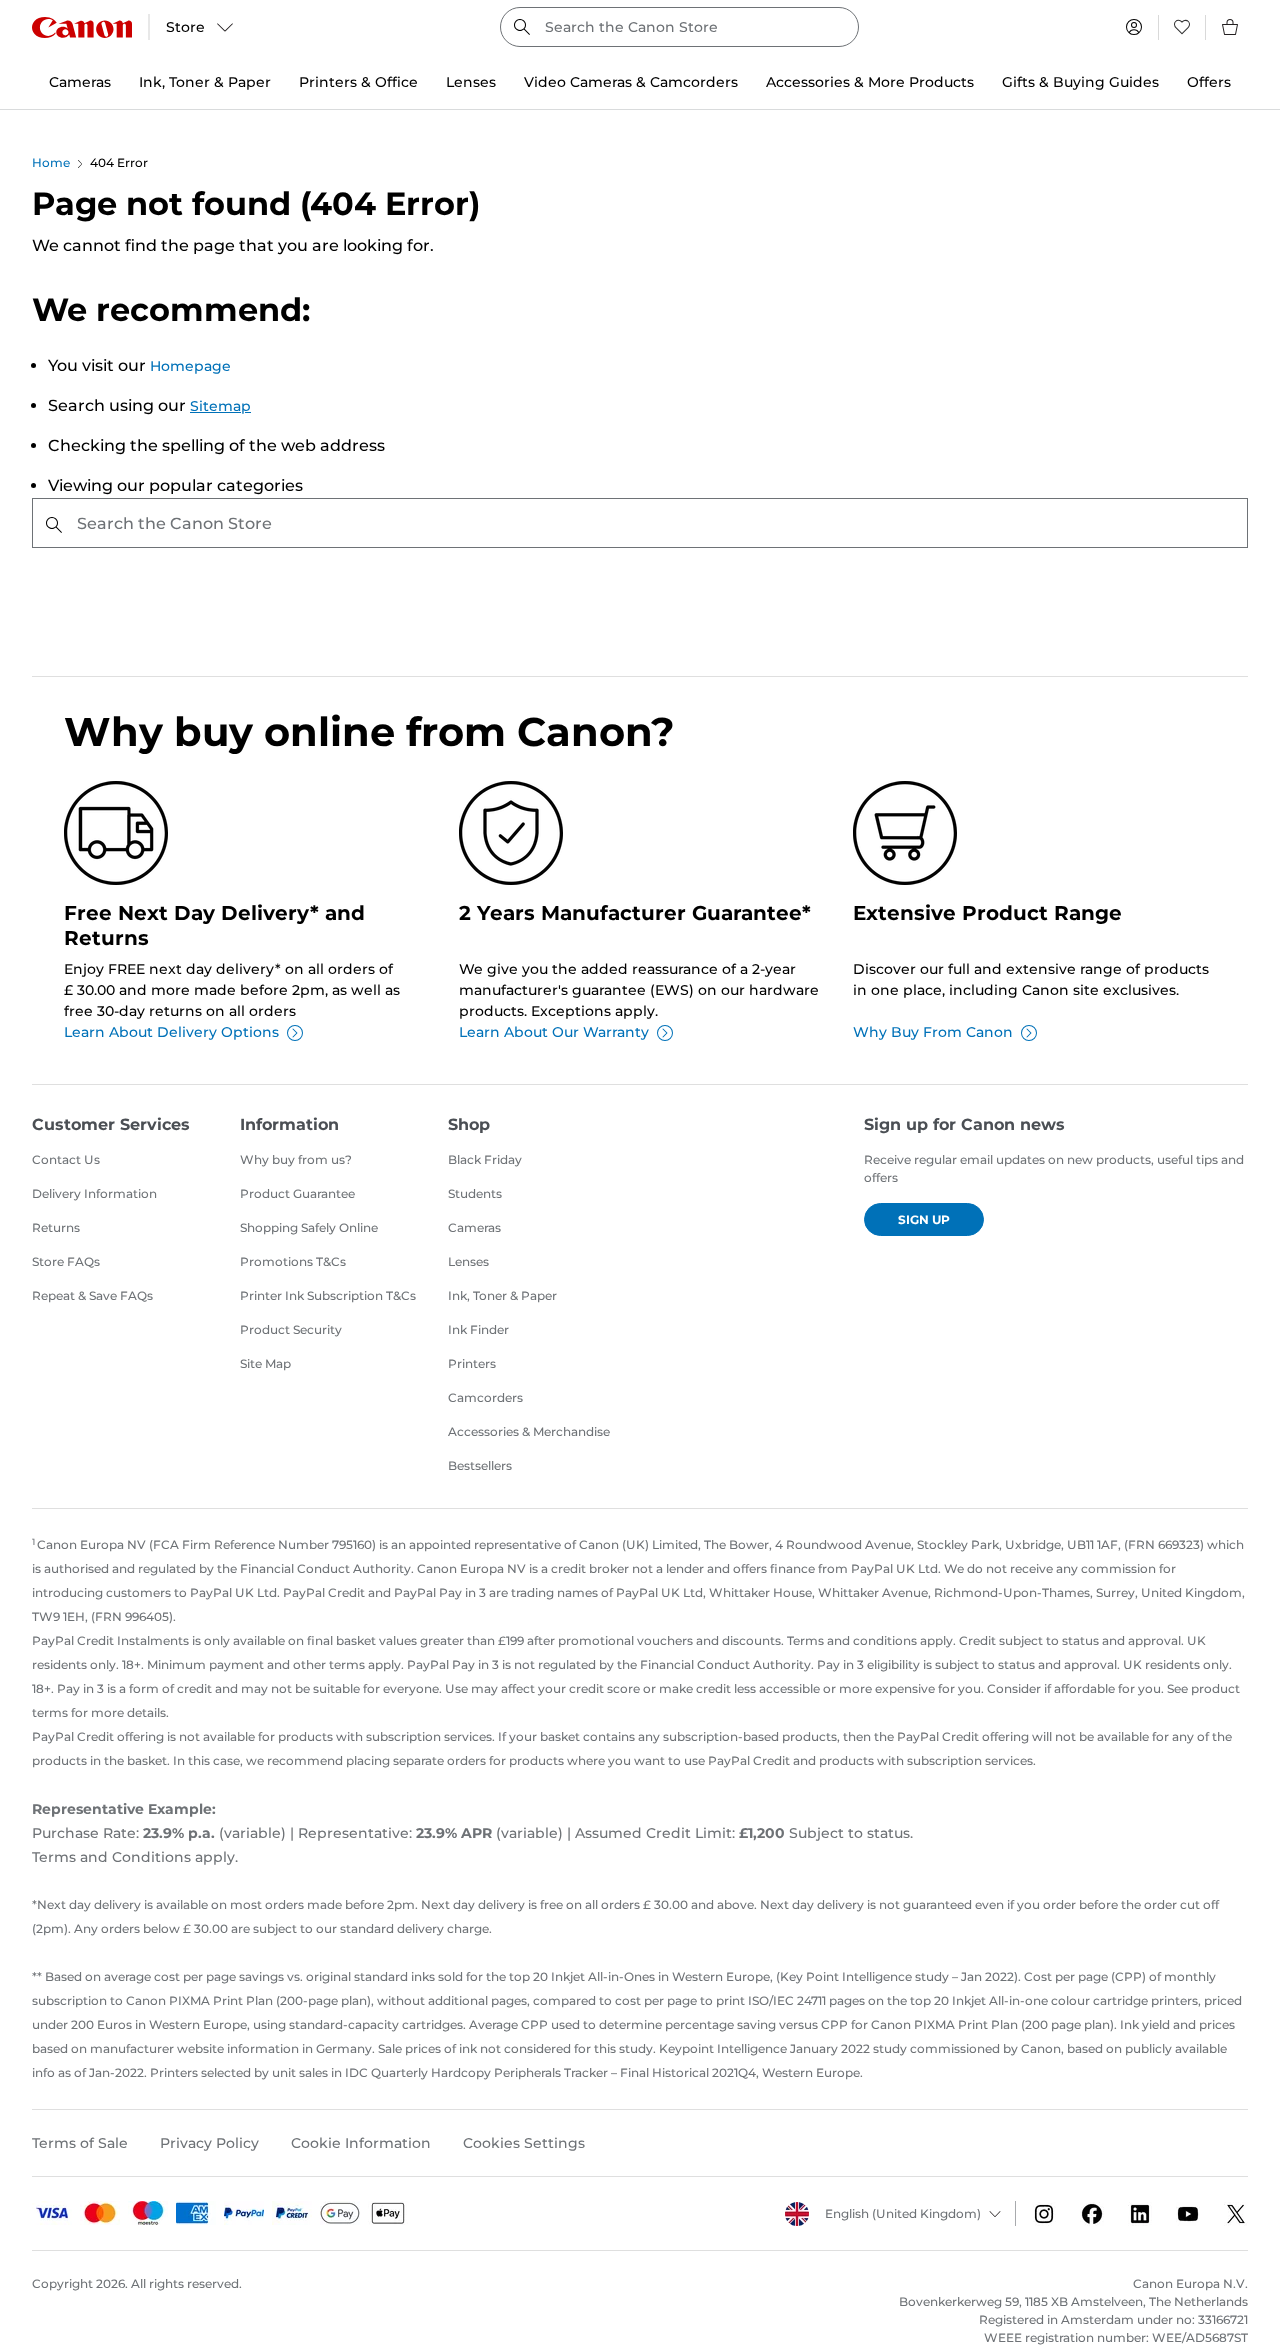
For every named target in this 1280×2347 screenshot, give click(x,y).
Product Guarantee (297, 1193)
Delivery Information (94, 1193)
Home (51, 162)
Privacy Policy (209, 2143)
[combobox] (679, 27)
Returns (56, 1227)
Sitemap (220, 406)
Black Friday (485, 1159)
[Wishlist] (1182, 27)
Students (475, 1193)
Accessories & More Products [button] (870, 82)
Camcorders (485, 1397)
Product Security (291, 1329)
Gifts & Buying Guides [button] (1080, 82)
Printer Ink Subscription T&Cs (328, 1295)
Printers (472, 1363)
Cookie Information (361, 2143)
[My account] (1134, 27)
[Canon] (82, 27)
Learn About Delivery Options (171, 1032)
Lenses (468, 1261)
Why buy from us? (296, 1159)
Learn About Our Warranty (554, 1032)
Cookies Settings (524, 2143)
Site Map (265, 1363)
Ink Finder (478, 1329)
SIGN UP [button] (924, 1219)
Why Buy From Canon (933, 1032)
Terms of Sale (80, 2143)
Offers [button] (1209, 82)
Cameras (474, 1227)
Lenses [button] (471, 82)
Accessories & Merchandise (529, 1431)
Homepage (190, 366)
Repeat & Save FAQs (92, 1295)
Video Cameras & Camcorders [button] (631, 82)
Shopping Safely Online (309, 1227)
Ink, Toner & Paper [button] (205, 82)
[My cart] (1231, 27)
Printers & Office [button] (358, 82)
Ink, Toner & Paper (502, 1295)
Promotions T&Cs (293, 1261)
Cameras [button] (80, 82)
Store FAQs (66, 1261)
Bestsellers (480, 1465)
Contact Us (66, 1159)
